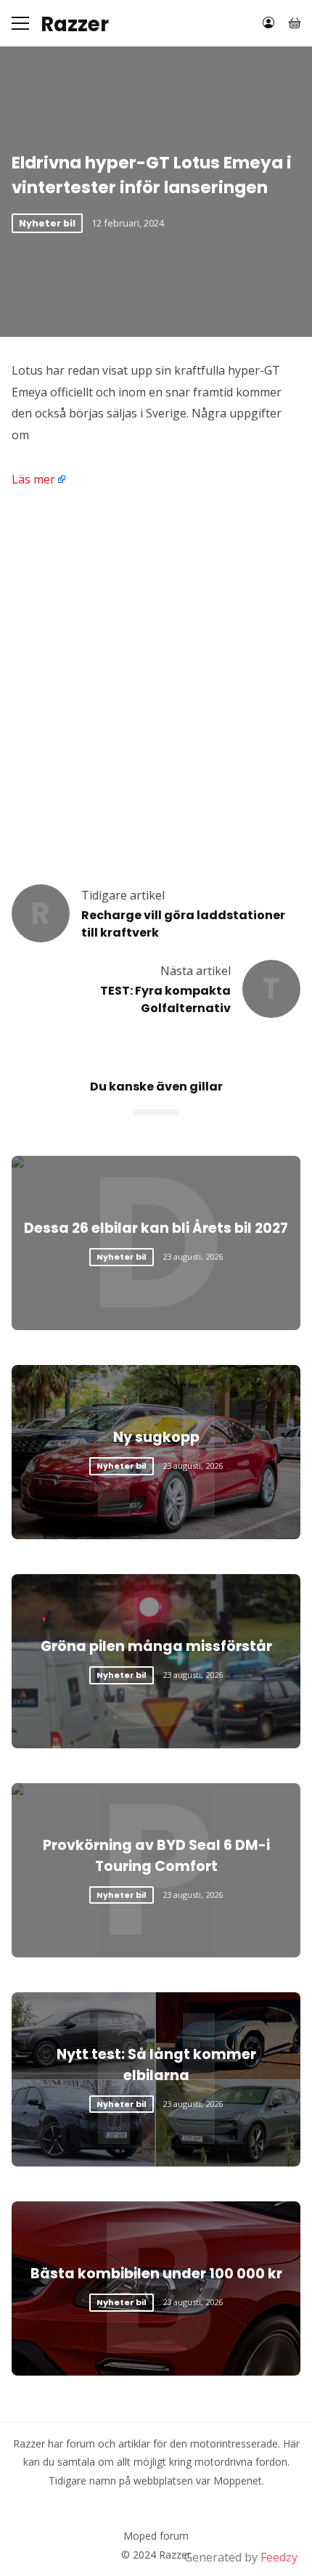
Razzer (75, 25)
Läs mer (33, 479)
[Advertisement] (156, 670)
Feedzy (279, 2557)
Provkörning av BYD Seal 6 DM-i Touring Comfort (156, 1856)
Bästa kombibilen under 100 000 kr (156, 2274)
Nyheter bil (47, 223)
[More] (20, 23)
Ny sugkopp (156, 1437)
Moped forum (156, 2536)
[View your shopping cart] (295, 23)
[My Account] (268, 23)
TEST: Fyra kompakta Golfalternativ (165, 999)
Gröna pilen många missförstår (156, 1646)
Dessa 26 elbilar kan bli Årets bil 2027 (156, 1228)
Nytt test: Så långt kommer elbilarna (156, 2065)
